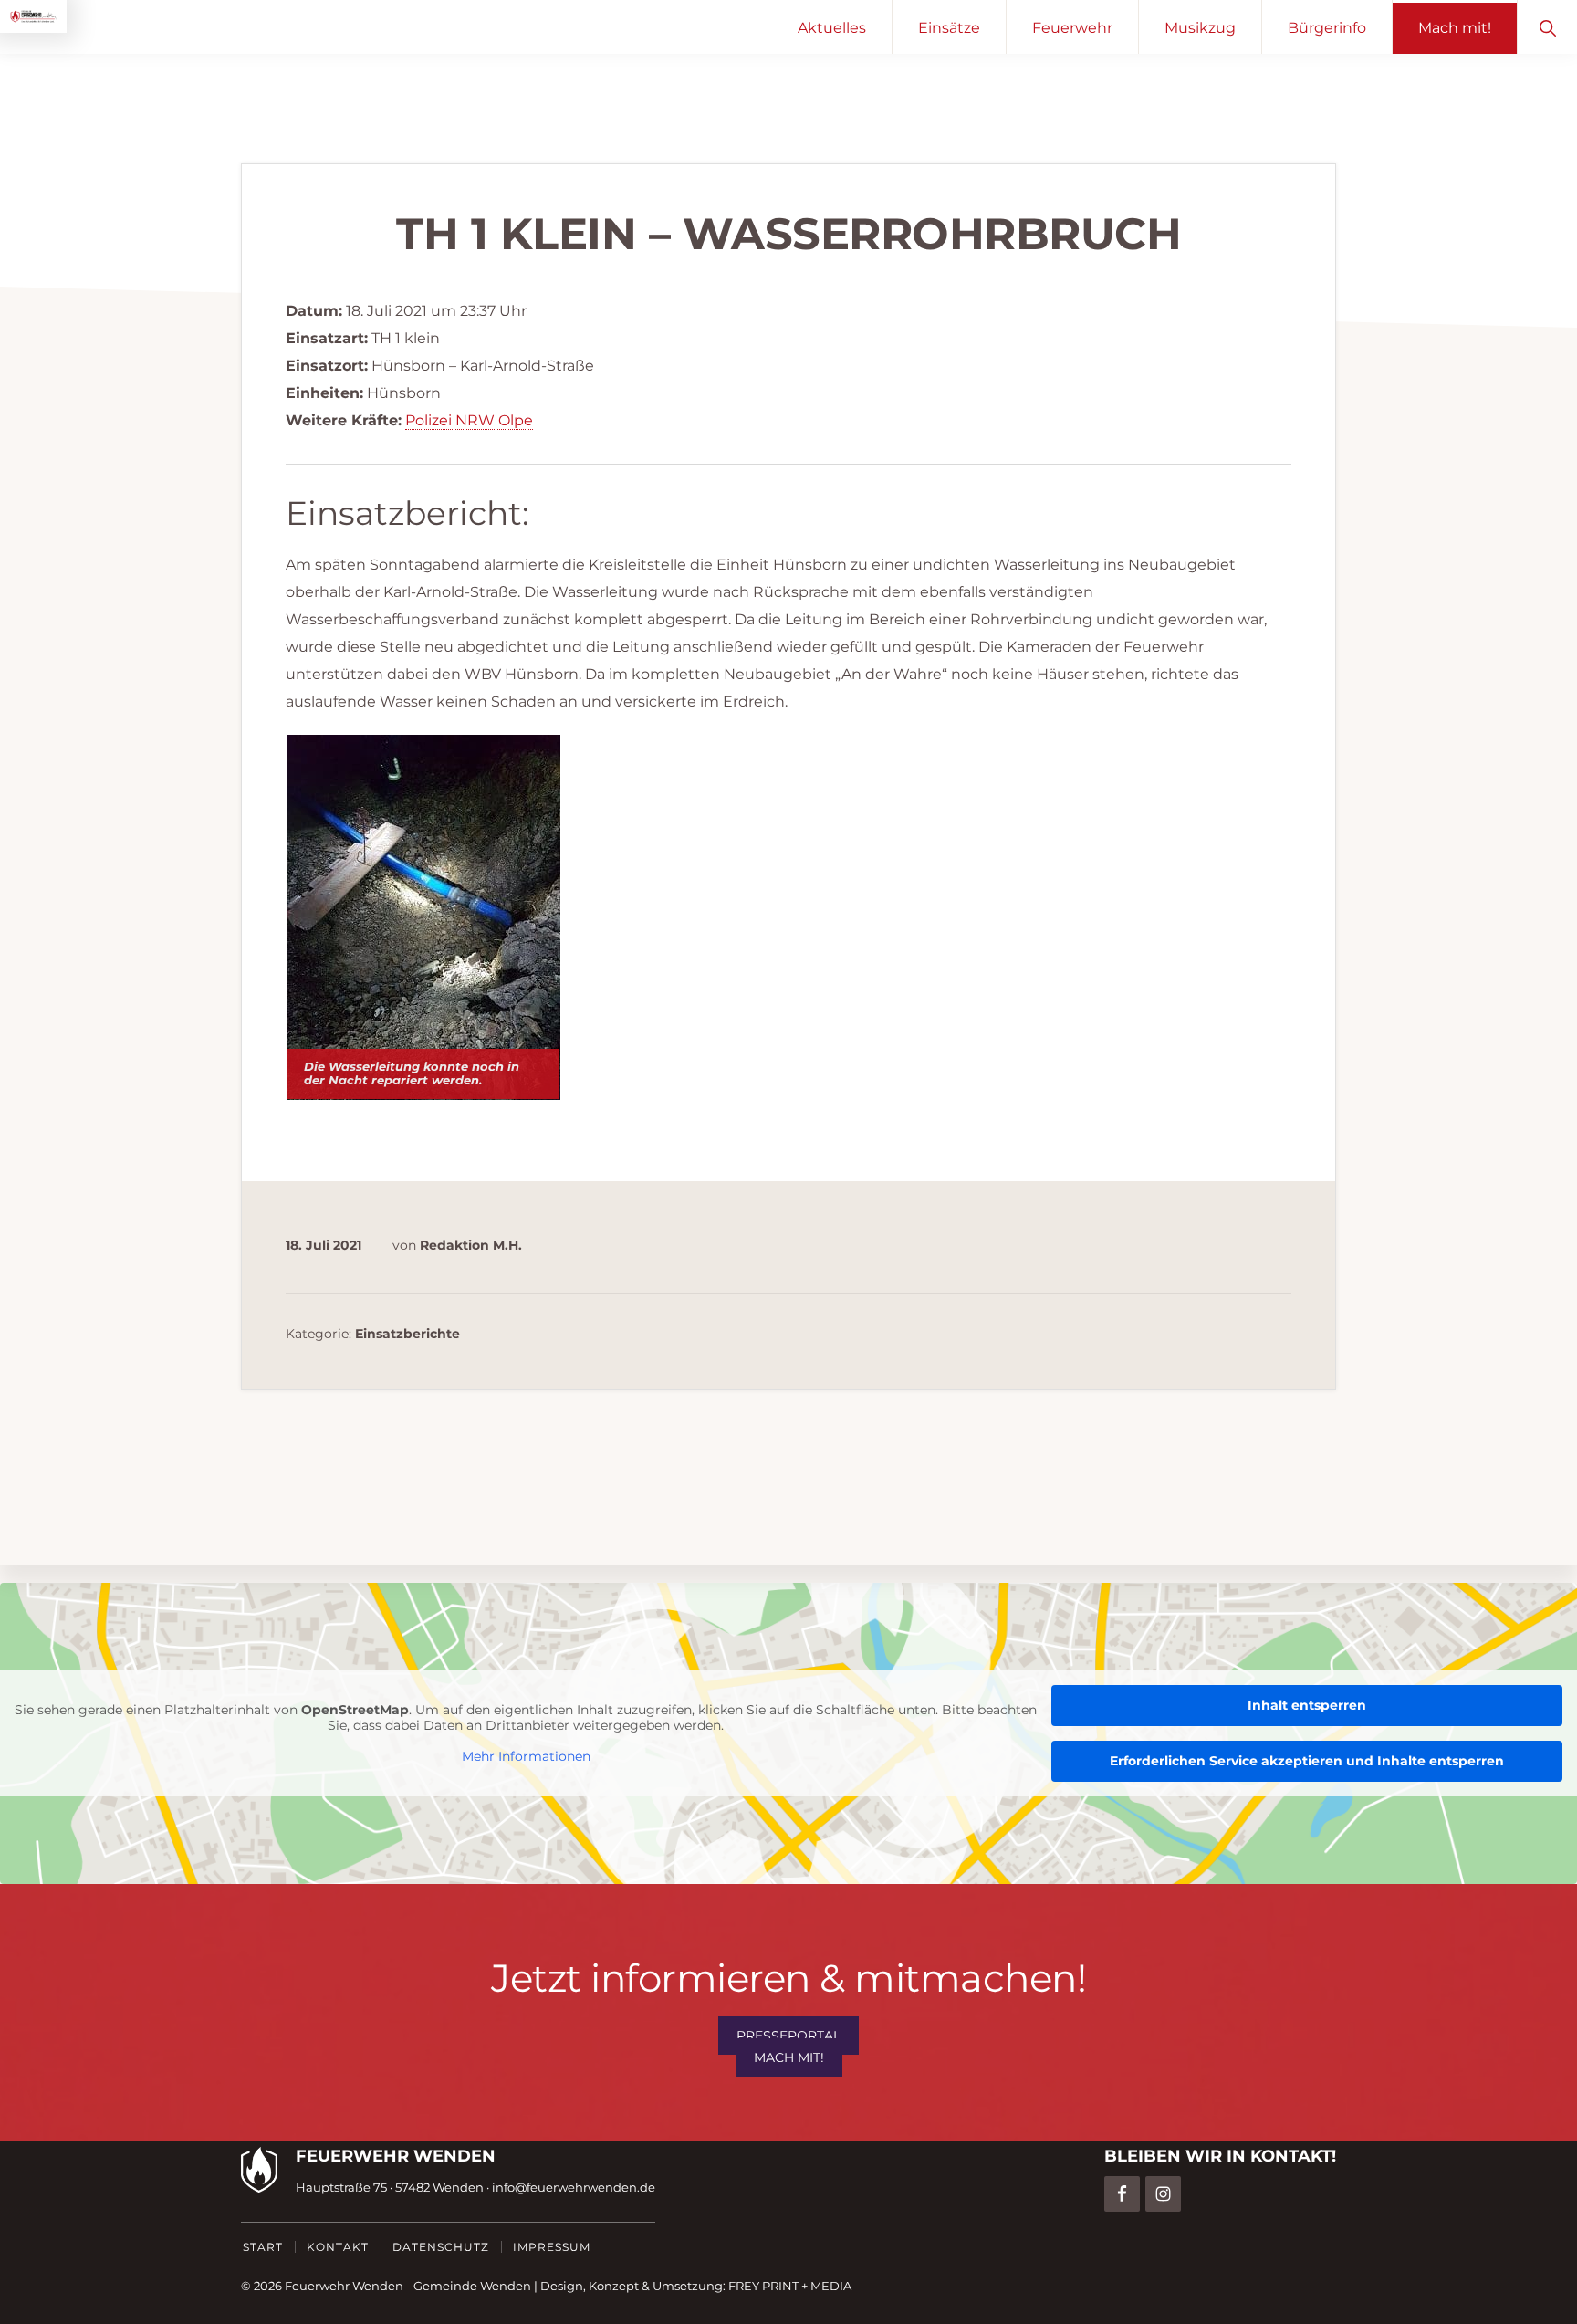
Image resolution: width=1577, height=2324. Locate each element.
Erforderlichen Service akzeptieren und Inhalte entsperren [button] (1307, 1761)
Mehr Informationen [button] (526, 1757)
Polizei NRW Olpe (469, 420)
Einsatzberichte (407, 1334)
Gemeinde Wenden (472, 2286)
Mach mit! (789, 2057)
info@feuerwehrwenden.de (574, 2187)
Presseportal (788, 2036)
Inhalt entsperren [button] (1307, 1705)
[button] (1547, 27)
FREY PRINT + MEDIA (790, 2286)
